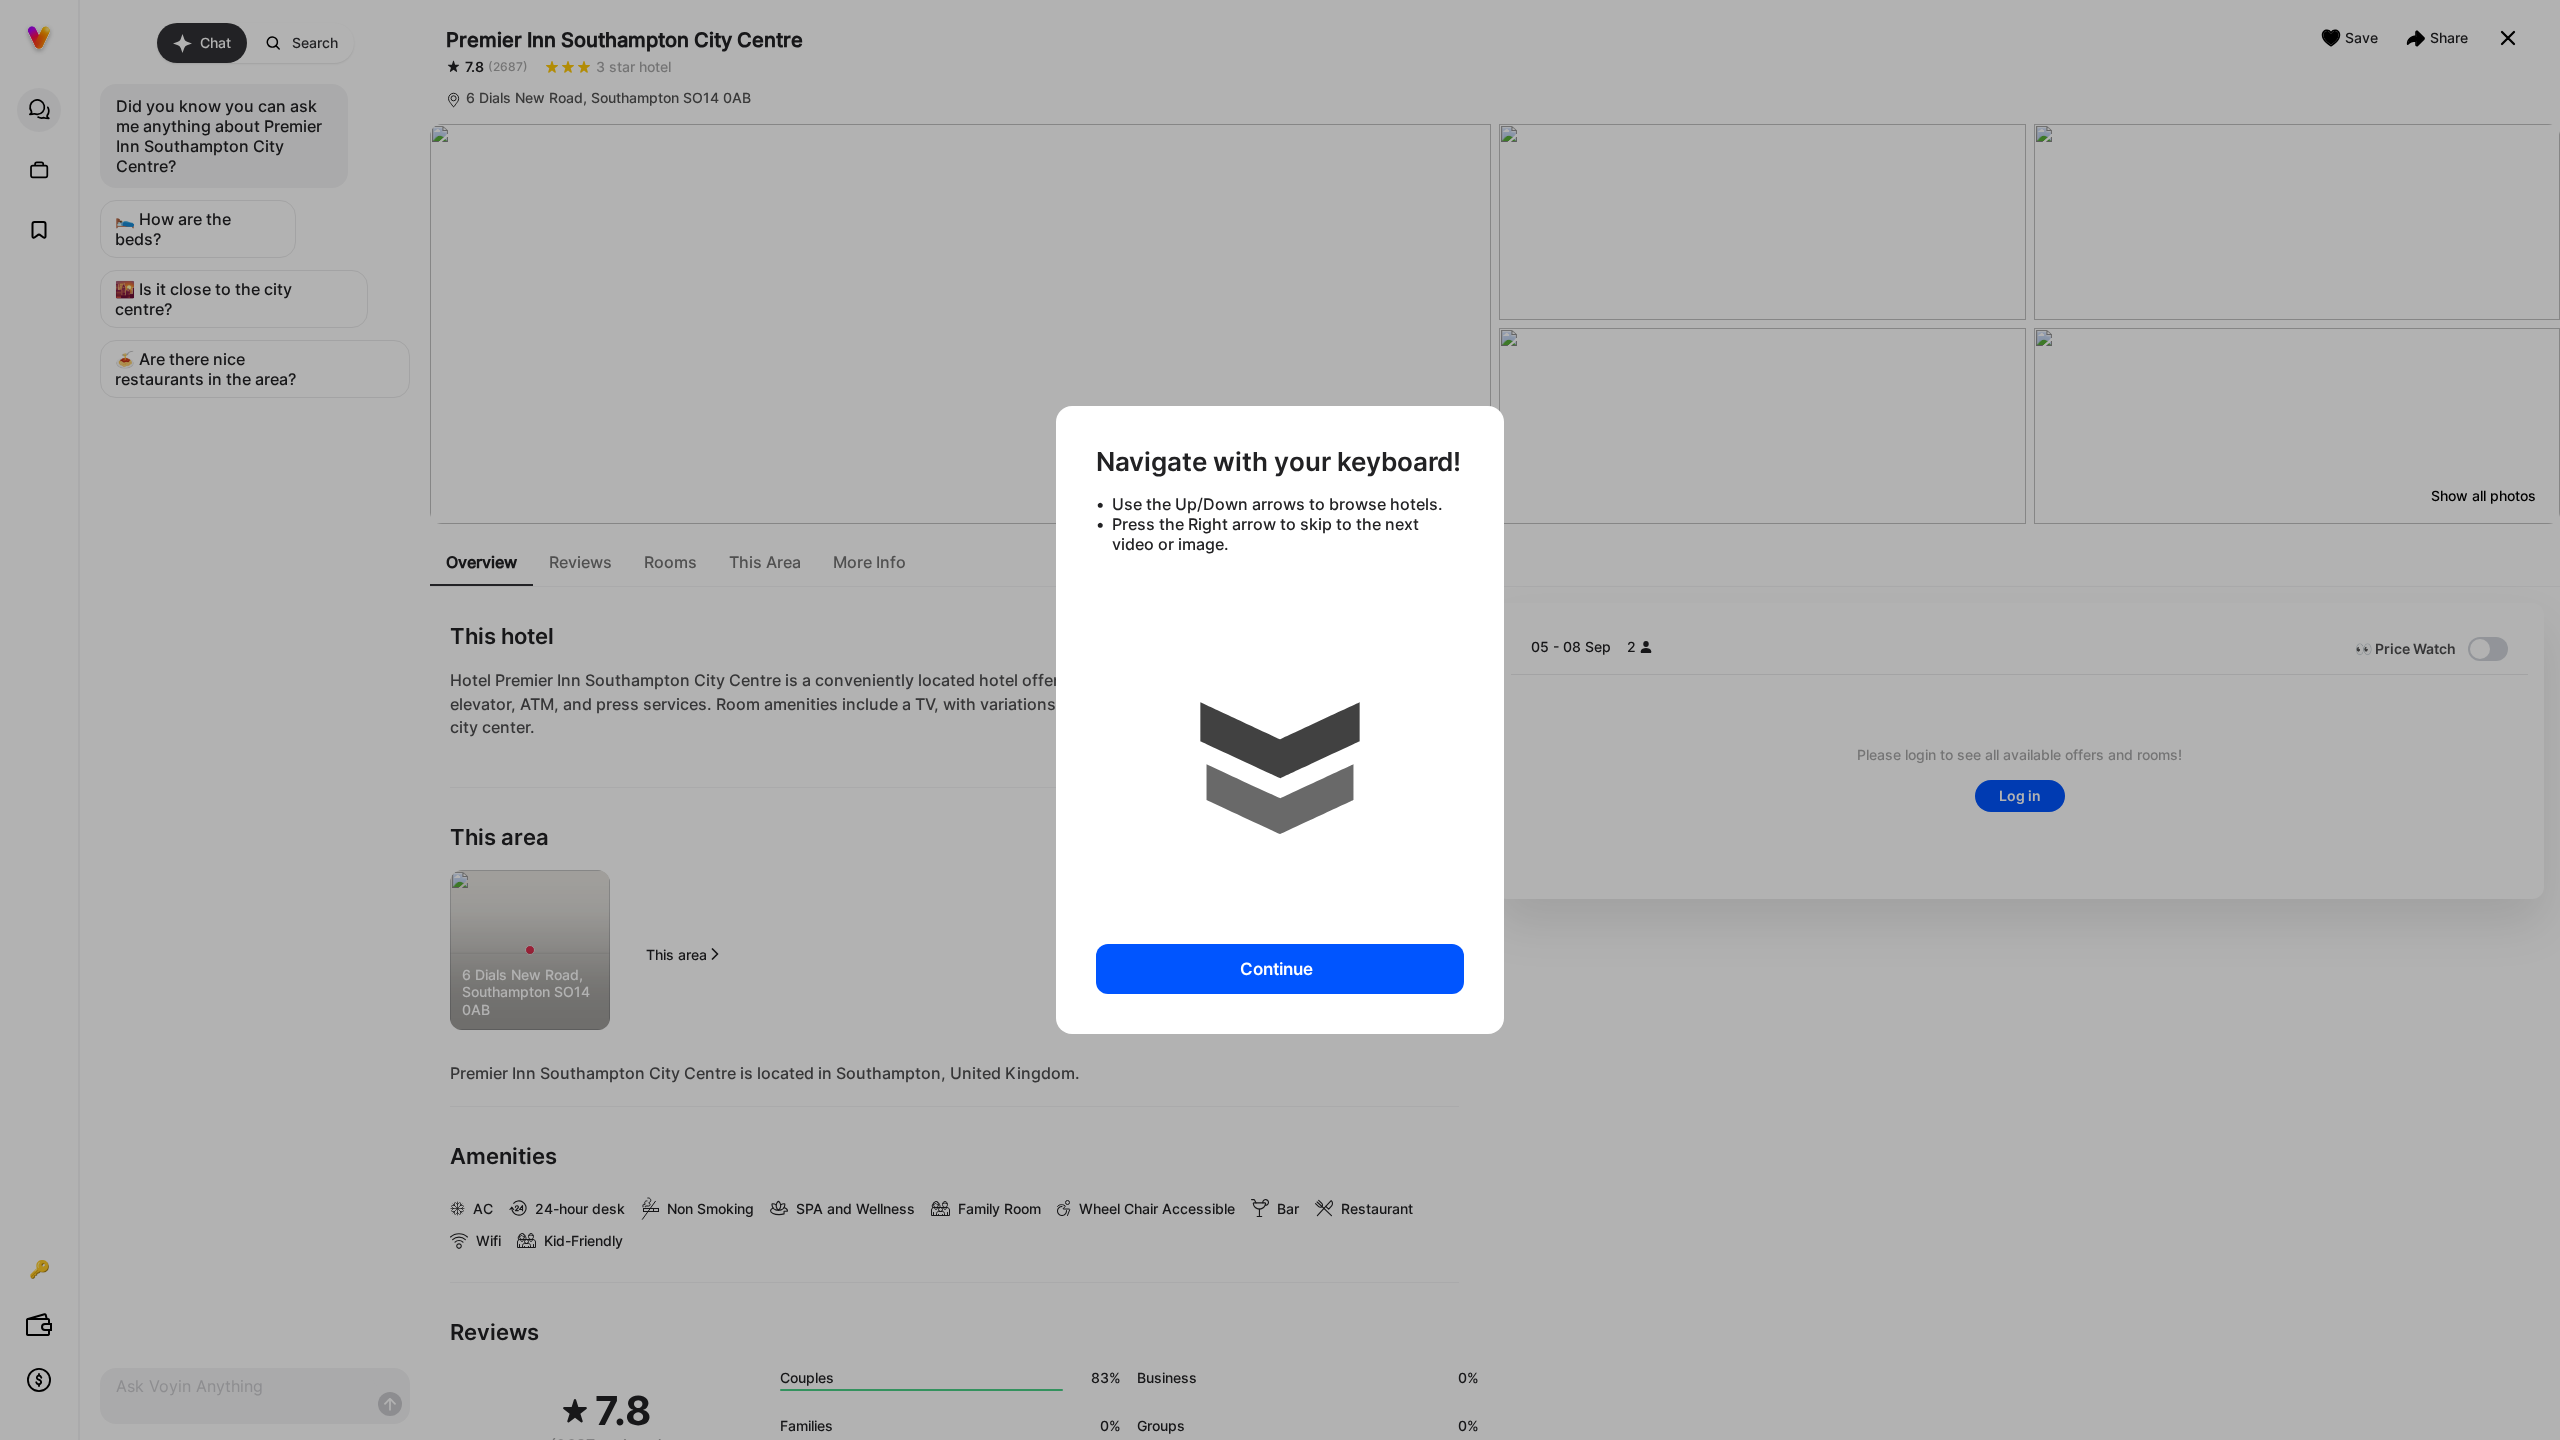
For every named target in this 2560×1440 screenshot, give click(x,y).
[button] (1280, 741)
